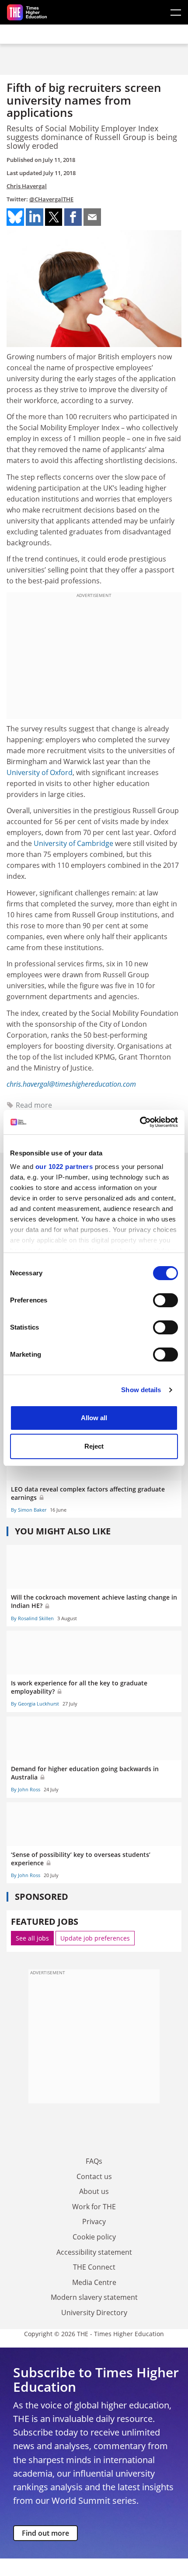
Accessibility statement (94, 2252)
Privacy (94, 2222)
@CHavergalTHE (51, 199)
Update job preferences (95, 1938)
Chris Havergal (27, 186)
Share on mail (92, 217)
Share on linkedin (35, 217)
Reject (94, 1446)
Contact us (94, 2176)
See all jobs (32, 1938)
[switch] (165, 1300)
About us (94, 2191)
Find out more (45, 2533)
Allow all (94, 1418)
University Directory (94, 2313)
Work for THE (94, 2207)
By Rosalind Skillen (32, 1618)
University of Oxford (40, 772)
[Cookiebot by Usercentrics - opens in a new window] (140, 1122)
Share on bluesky (15, 217)
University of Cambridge (73, 843)
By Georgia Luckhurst (35, 1704)
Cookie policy (94, 2237)
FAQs (94, 2161)
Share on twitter (54, 217)
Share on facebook (73, 217)
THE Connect (94, 2267)
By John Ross (26, 1789)
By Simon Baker (29, 1510)
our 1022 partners (64, 1167)
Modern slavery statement (94, 2297)
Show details (141, 1390)
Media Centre (94, 2282)
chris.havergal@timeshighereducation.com (71, 1084)
